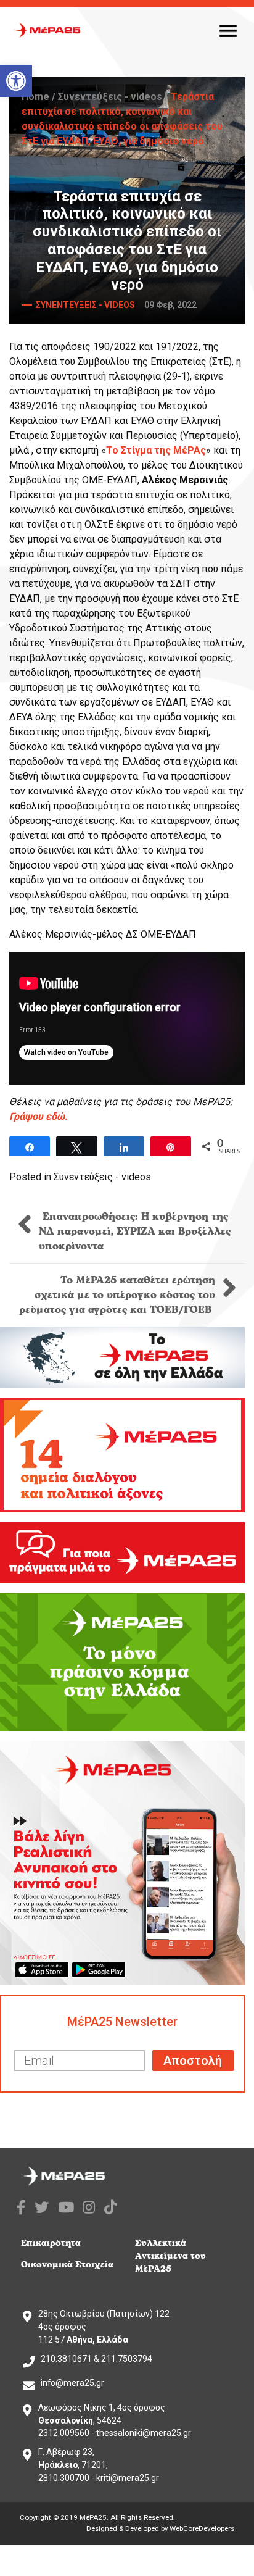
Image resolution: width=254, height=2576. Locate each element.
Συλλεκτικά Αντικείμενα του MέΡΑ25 (170, 2256)
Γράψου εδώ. (39, 1116)
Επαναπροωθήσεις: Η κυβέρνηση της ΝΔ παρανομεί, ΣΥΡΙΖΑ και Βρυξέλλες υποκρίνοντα (135, 1232)
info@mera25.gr (72, 2383)
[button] (16, 81)
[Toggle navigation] (228, 30)
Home (35, 97)
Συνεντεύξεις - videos (110, 97)
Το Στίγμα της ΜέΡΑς (156, 450)
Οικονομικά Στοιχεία (67, 2265)
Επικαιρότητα (51, 2243)
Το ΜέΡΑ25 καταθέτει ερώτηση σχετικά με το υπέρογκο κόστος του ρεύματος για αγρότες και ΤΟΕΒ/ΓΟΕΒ (117, 1295)
